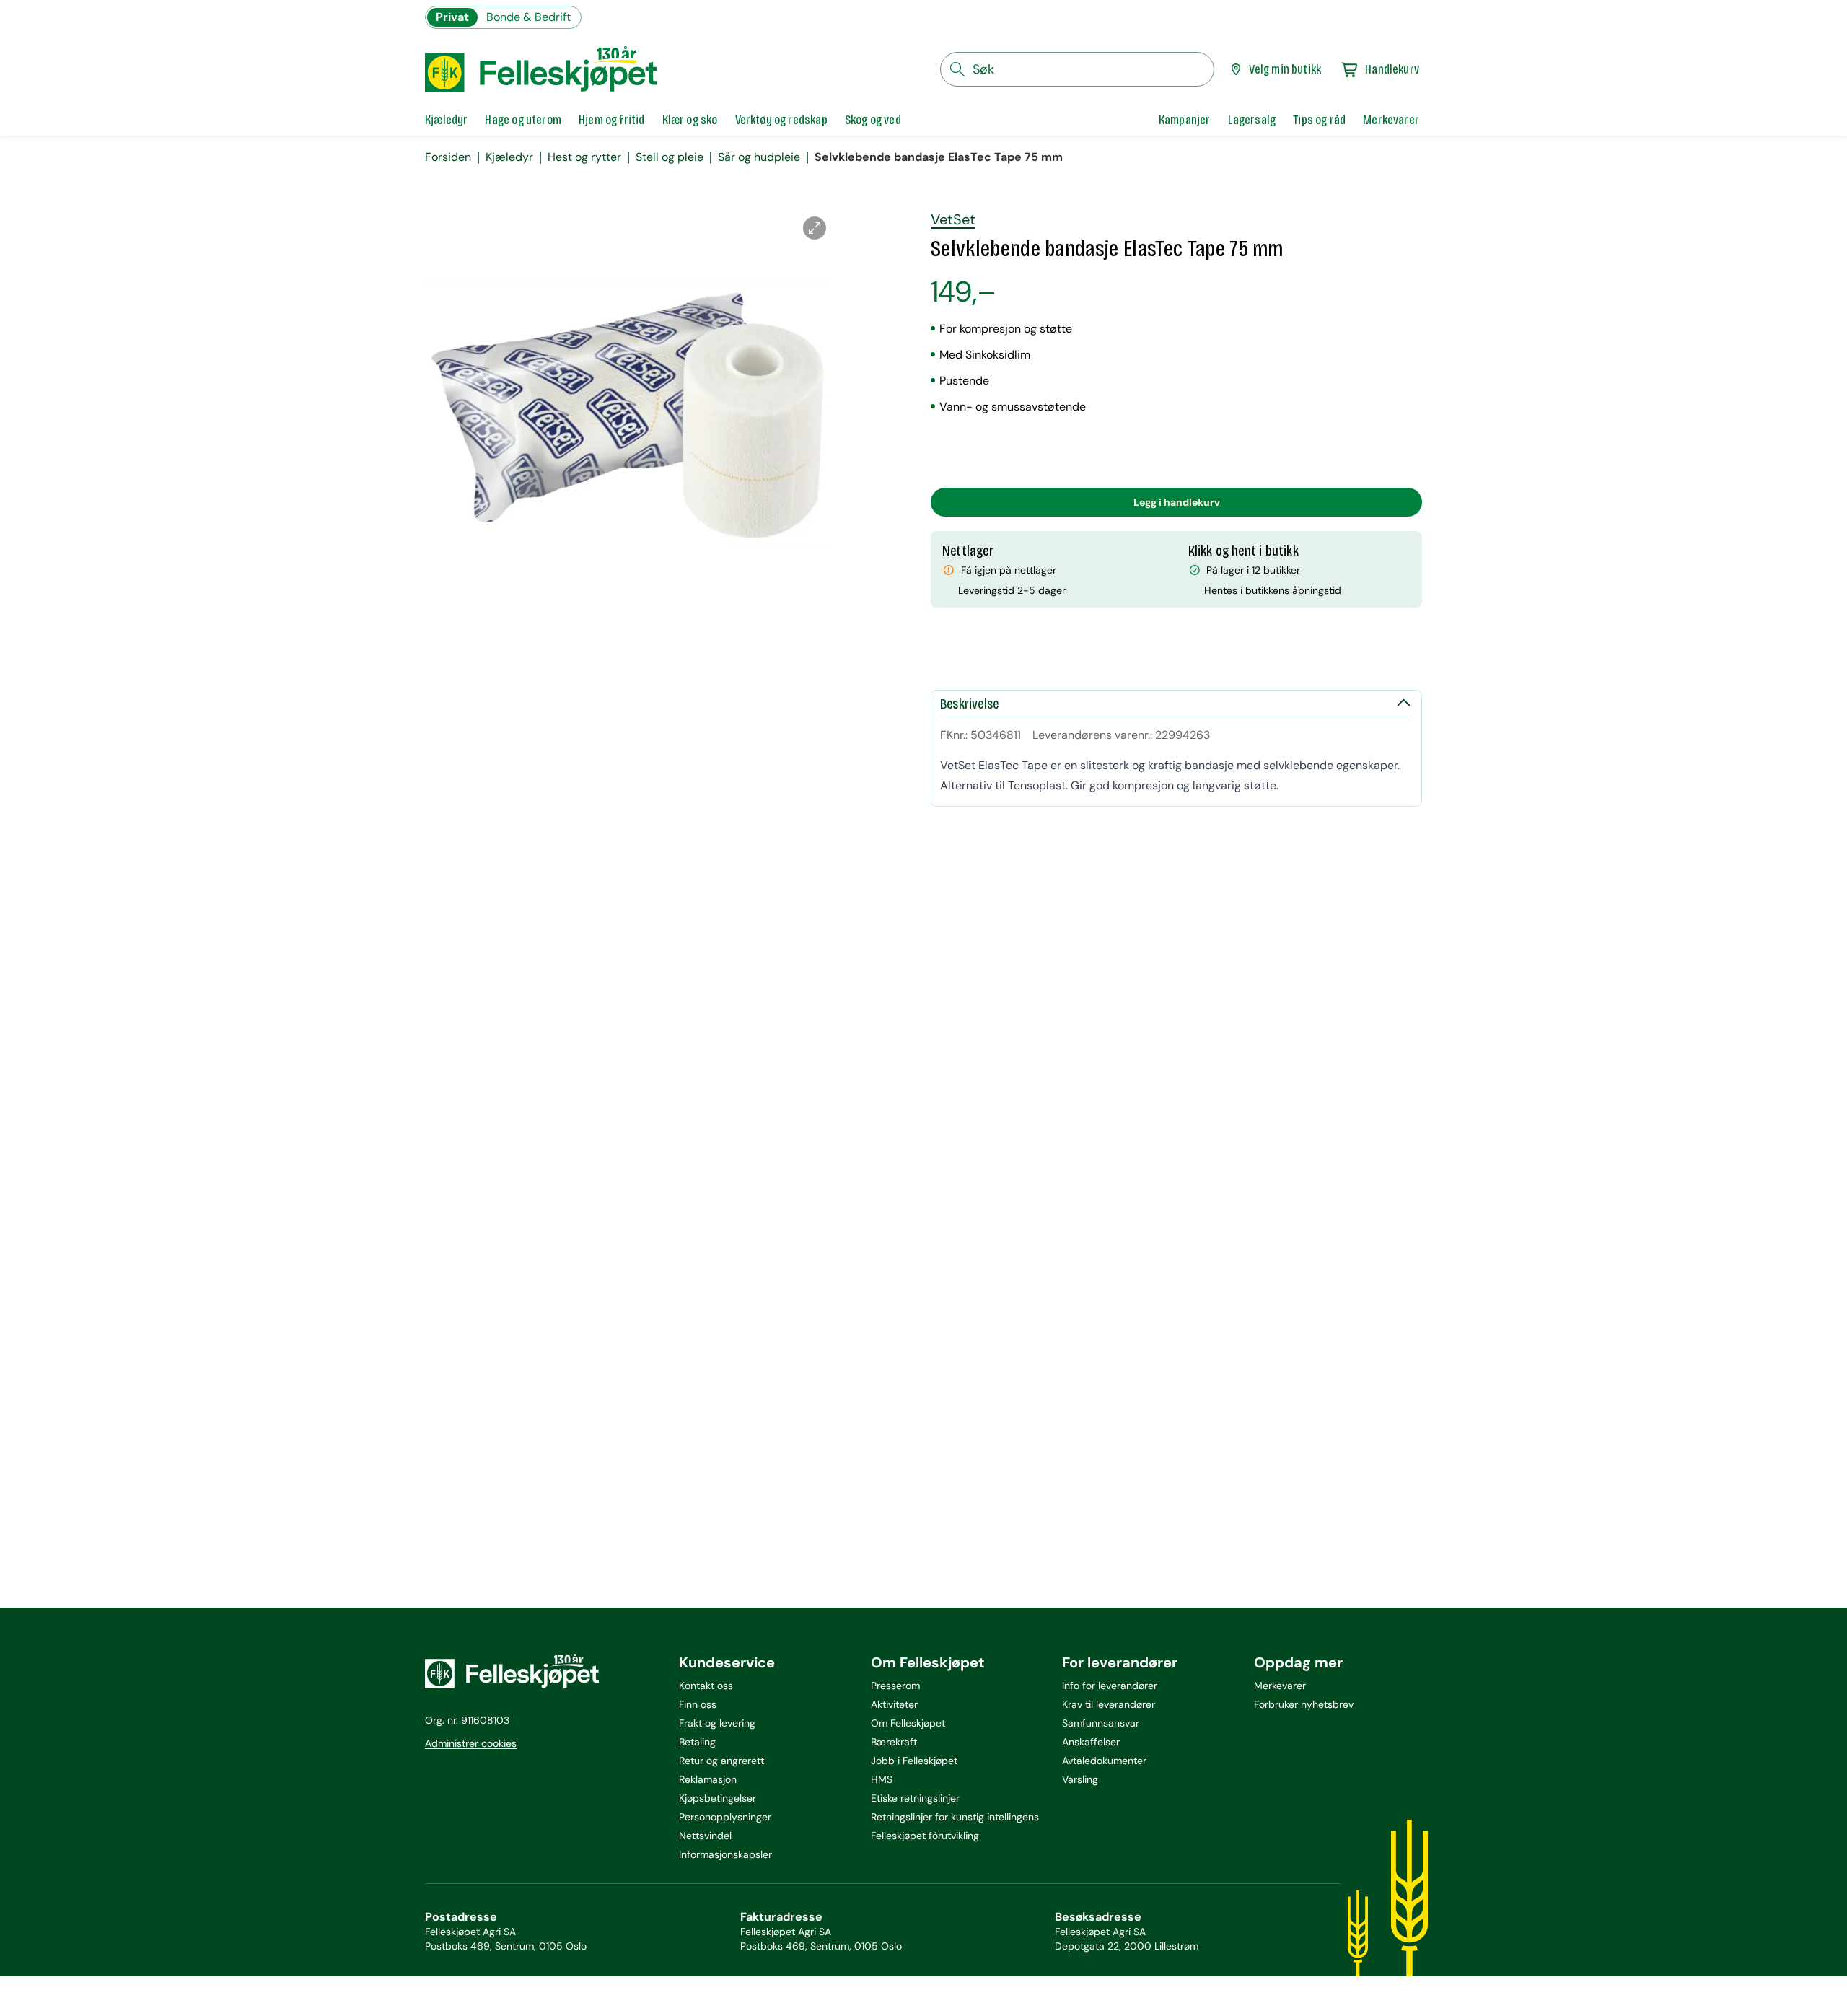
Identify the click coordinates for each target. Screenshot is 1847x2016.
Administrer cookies (471, 1743)
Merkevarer (1280, 1686)
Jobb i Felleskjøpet (914, 1761)
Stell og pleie (670, 157)
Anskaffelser (1091, 1742)
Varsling (1080, 1779)
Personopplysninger (725, 1817)
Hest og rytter (584, 157)
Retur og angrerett (721, 1761)
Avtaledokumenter (1104, 1761)
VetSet (953, 219)
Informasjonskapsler (725, 1854)
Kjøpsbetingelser (718, 1798)
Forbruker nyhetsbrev (1304, 1704)
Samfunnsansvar (1101, 1723)
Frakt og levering (717, 1723)
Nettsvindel (705, 1836)
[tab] (446, 120)
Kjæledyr (509, 157)
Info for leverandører (1110, 1686)
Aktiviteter (894, 1704)
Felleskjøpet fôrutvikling (925, 1836)
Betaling (697, 1742)
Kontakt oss (706, 1686)
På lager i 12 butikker (1253, 570)
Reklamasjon (708, 1779)
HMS (882, 1779)
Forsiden (448, 157)
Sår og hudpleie (759, 157)
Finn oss (698, 1704)
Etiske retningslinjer (915, 1798)
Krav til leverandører (1109, 1704)
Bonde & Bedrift (528, 17)
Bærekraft (894, 1742)
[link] (1185, 120)
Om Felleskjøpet (908, 1723)
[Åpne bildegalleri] (815, 228)
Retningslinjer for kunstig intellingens (955, 1817)
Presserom (895, 1686)
